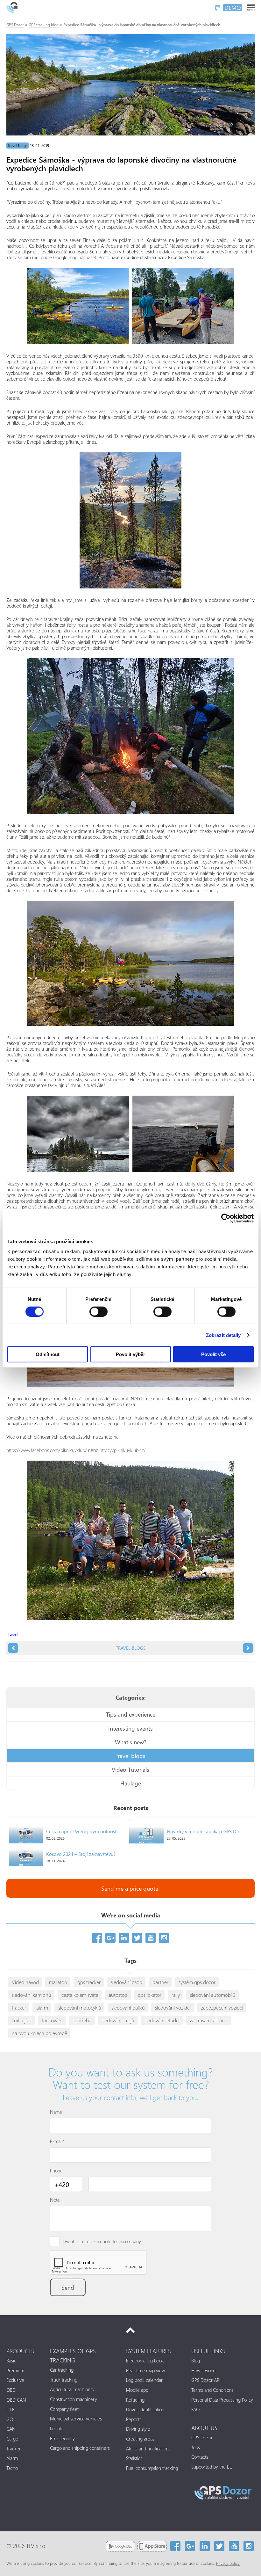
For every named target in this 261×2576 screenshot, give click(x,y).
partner (160, 1982)
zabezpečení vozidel (222, 2007)
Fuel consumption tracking (152, 2468)
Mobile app (137, 2390)
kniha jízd (22, 2020)
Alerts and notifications (148, 2448)
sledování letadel (162, 2020)
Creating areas (140, 2439)
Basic (11, 2361)
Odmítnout (48, 1354)
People (57, 2428)
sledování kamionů (32, 1995)
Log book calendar (144, 2380)
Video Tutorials (130, 1769)
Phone (56, 2171)
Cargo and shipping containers (80, 2448)
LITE (11, 2409)
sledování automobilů (213, 1995)
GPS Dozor (15, 25)
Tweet (13, 1634)
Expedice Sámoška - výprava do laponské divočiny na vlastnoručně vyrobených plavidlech (142, 25)
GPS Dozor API (206, 2380)
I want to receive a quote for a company (102, 2241)
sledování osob (127, 1982)
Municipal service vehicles (76, 2419)
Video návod (25, 1982)
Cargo (12, 2439)
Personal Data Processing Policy (222, 2400)
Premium (15, 2370)
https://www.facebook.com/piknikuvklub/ (47, 1450)
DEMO (233, 8)
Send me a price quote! (130, 1888)
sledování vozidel (173, 2007)
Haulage (131, 1783)
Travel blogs (18, 146)
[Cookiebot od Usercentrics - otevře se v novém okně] (226, 1218)
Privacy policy (228, 2563)
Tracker (14, 2448)
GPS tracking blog (44, 25)
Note (55, 2200)
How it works (204, 2370)
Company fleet (64, 2409)
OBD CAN (16, 2400)
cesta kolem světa (80, 1995)
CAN (11, 2429)
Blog (196, 2361)
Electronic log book (145, 2361)
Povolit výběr (130, 1354)
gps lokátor (150, 1995)
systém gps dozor (197, 1982)
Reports (134, 2419)
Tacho (12, 2468)
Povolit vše (213, 1354)
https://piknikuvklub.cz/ (123, 1450)
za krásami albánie (209, 2020)
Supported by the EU (212, 2467)
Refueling (135, 2400)
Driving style (138, 2429)
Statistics (134, 2458)
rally (176, 1995)
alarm (42, 2007)
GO (10, 2419)
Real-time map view (145, 2370)
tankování (52, 2020)
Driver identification (145, 2409)
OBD (11, 2390)
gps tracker (89, 1982)
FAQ (195, 2409)
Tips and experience (131, 1714)
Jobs (196, 2447)
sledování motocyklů (80, 2007)
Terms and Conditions (212, 2390)
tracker (19, 2007)
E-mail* (57, 2141)
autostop (118, 1995)
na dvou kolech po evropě (39, 2033)
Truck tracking (64, 2380)
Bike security (62, 2438)
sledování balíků (128, 2007)
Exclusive (15, 2380)
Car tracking (62, 2370)
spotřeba (82, 2020)
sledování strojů (118, 2020)
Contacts (200, 2457)
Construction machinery (74, 2399)
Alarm (12, 2458)
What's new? (131, 1742)
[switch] (99, 1311)
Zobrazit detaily (223, 1335)
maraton (58, 1982)
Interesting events (130, 1728)
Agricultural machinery (72, 2389)
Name (56, 2112)
